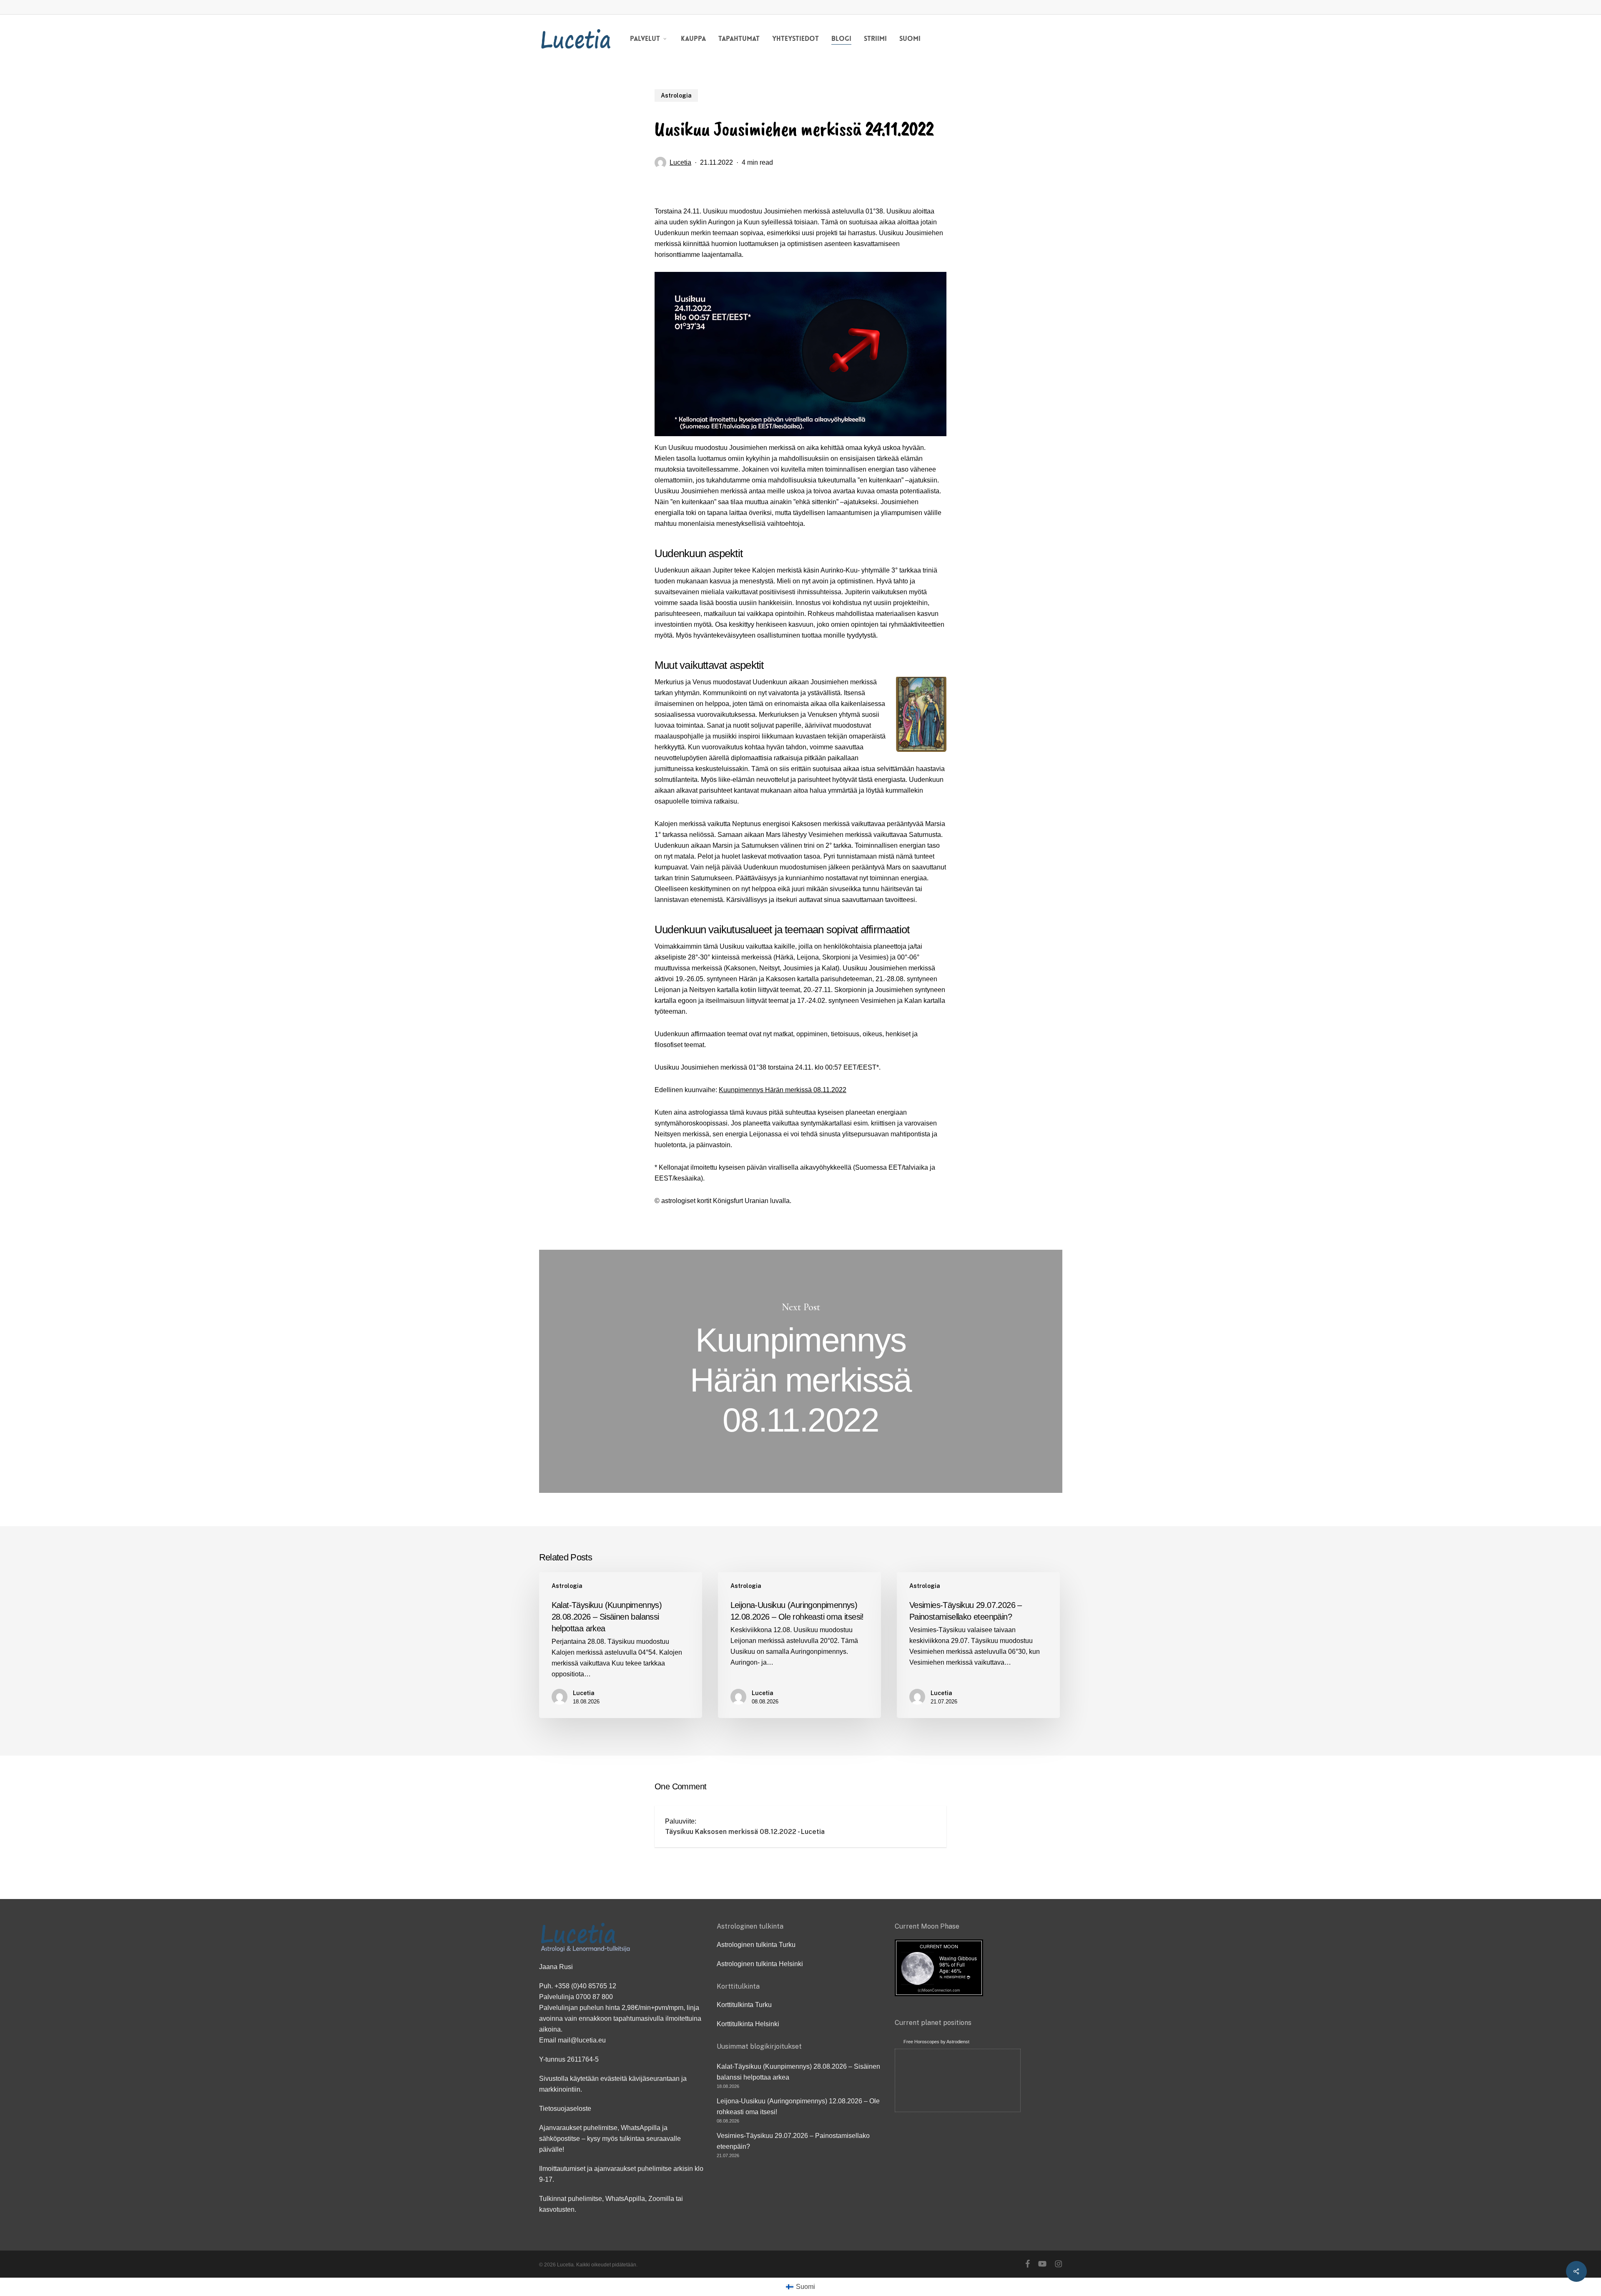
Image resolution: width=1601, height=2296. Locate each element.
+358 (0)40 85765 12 (585, 1986)
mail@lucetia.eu (582, 2040)
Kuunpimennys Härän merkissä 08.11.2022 (783, 1090)
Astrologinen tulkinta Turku (756, 1945)
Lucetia (680, 162)
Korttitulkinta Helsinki (748, 2024)
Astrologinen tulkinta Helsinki (760, 1964)
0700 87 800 (594, 1997)
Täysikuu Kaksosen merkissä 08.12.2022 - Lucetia (745, 1832)
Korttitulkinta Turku (744, 2005)
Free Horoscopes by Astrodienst (936, 2042)
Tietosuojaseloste (565, 2109)
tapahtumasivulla (639, 2018)
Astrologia (676, 95)
